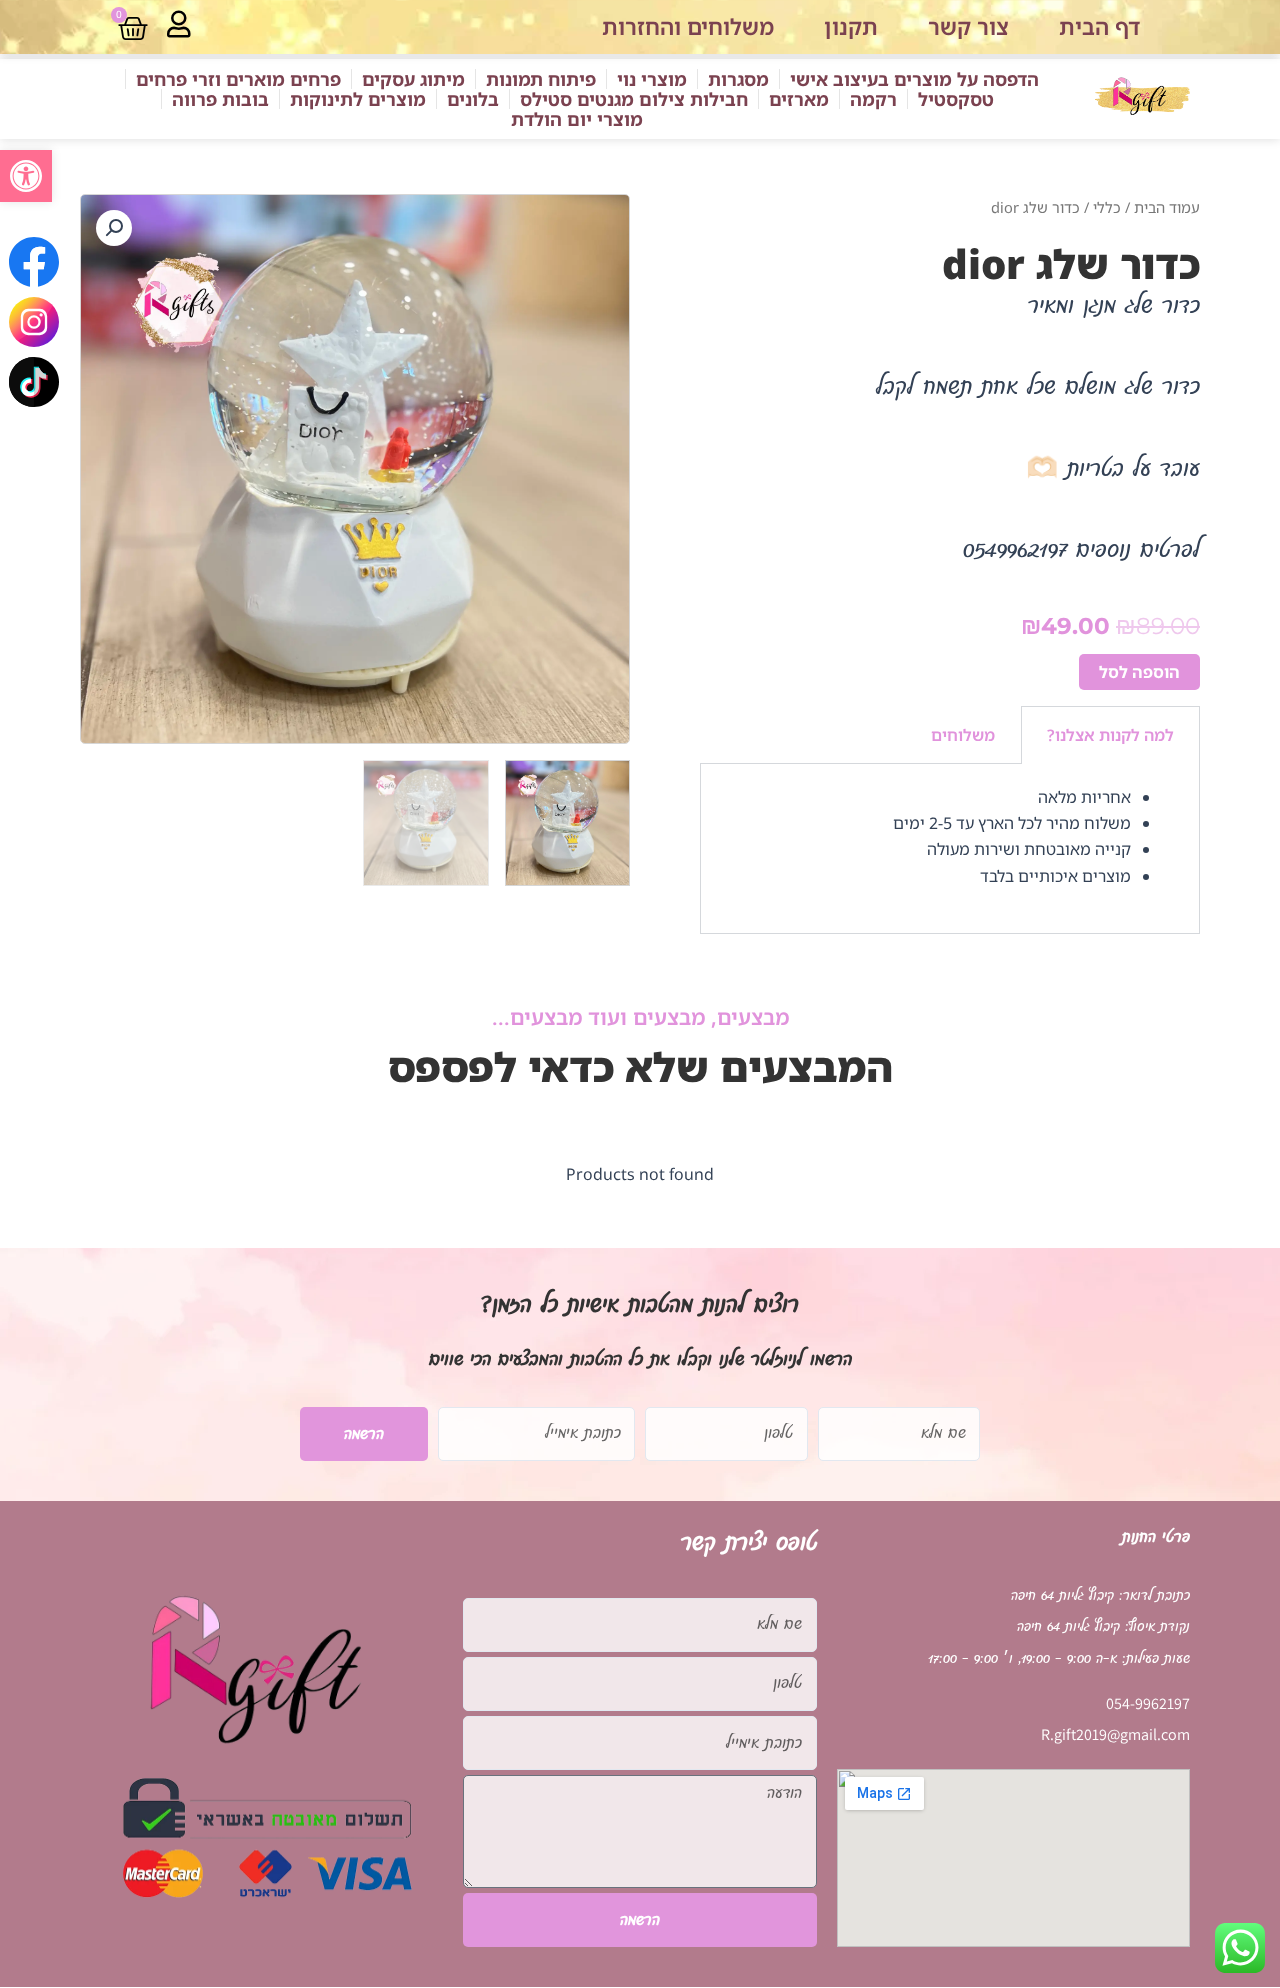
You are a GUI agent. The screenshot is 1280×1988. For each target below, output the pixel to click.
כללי (1107, 207)
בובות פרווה (220, 99)
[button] (26, 176)
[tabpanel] (950, 849)
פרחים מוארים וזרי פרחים (238, 79)
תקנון (851, 27)
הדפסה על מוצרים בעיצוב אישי (914, 79)
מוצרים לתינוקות (358, 99)
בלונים (473, 99)
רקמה (873, 99)
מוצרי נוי (652, 79)
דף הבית (1099, 27)
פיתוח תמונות (541, 79)
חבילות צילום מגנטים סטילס (634, 99)
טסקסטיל (956, 99)
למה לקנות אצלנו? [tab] (1110, 735)
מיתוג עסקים (413, 79)
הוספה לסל (1139, 672)
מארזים (799, 99)
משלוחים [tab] (963, 735)
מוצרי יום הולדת (577, 119)
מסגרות (738, 79)
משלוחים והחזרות (688, 27)
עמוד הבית (1167, 207)
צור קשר (968, 27)
